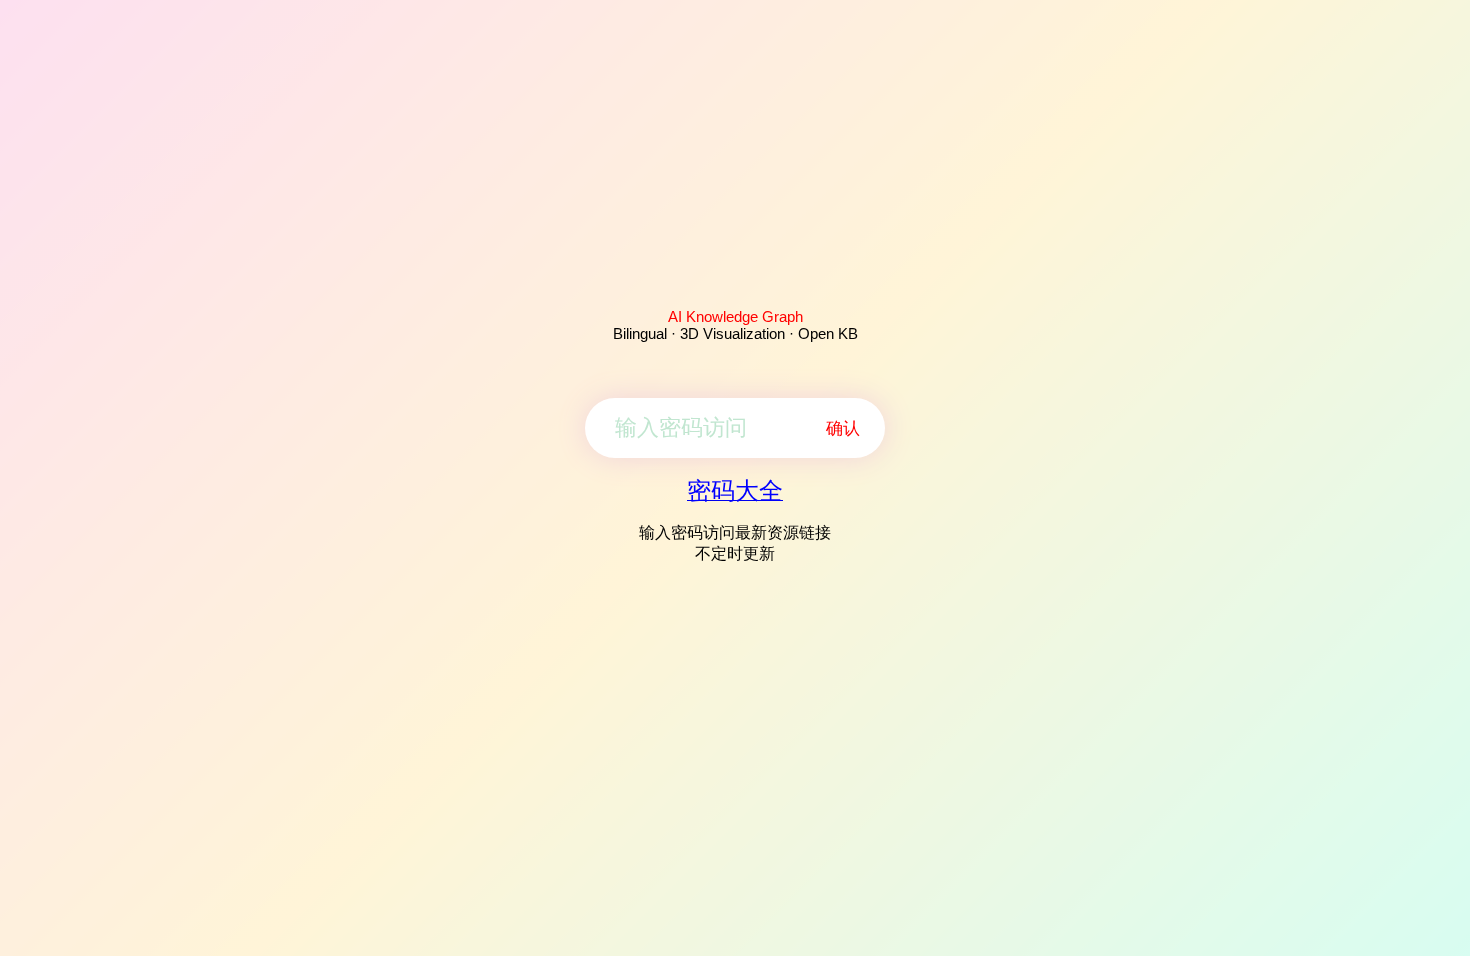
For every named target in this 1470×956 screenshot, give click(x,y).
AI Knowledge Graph (735, 316)
